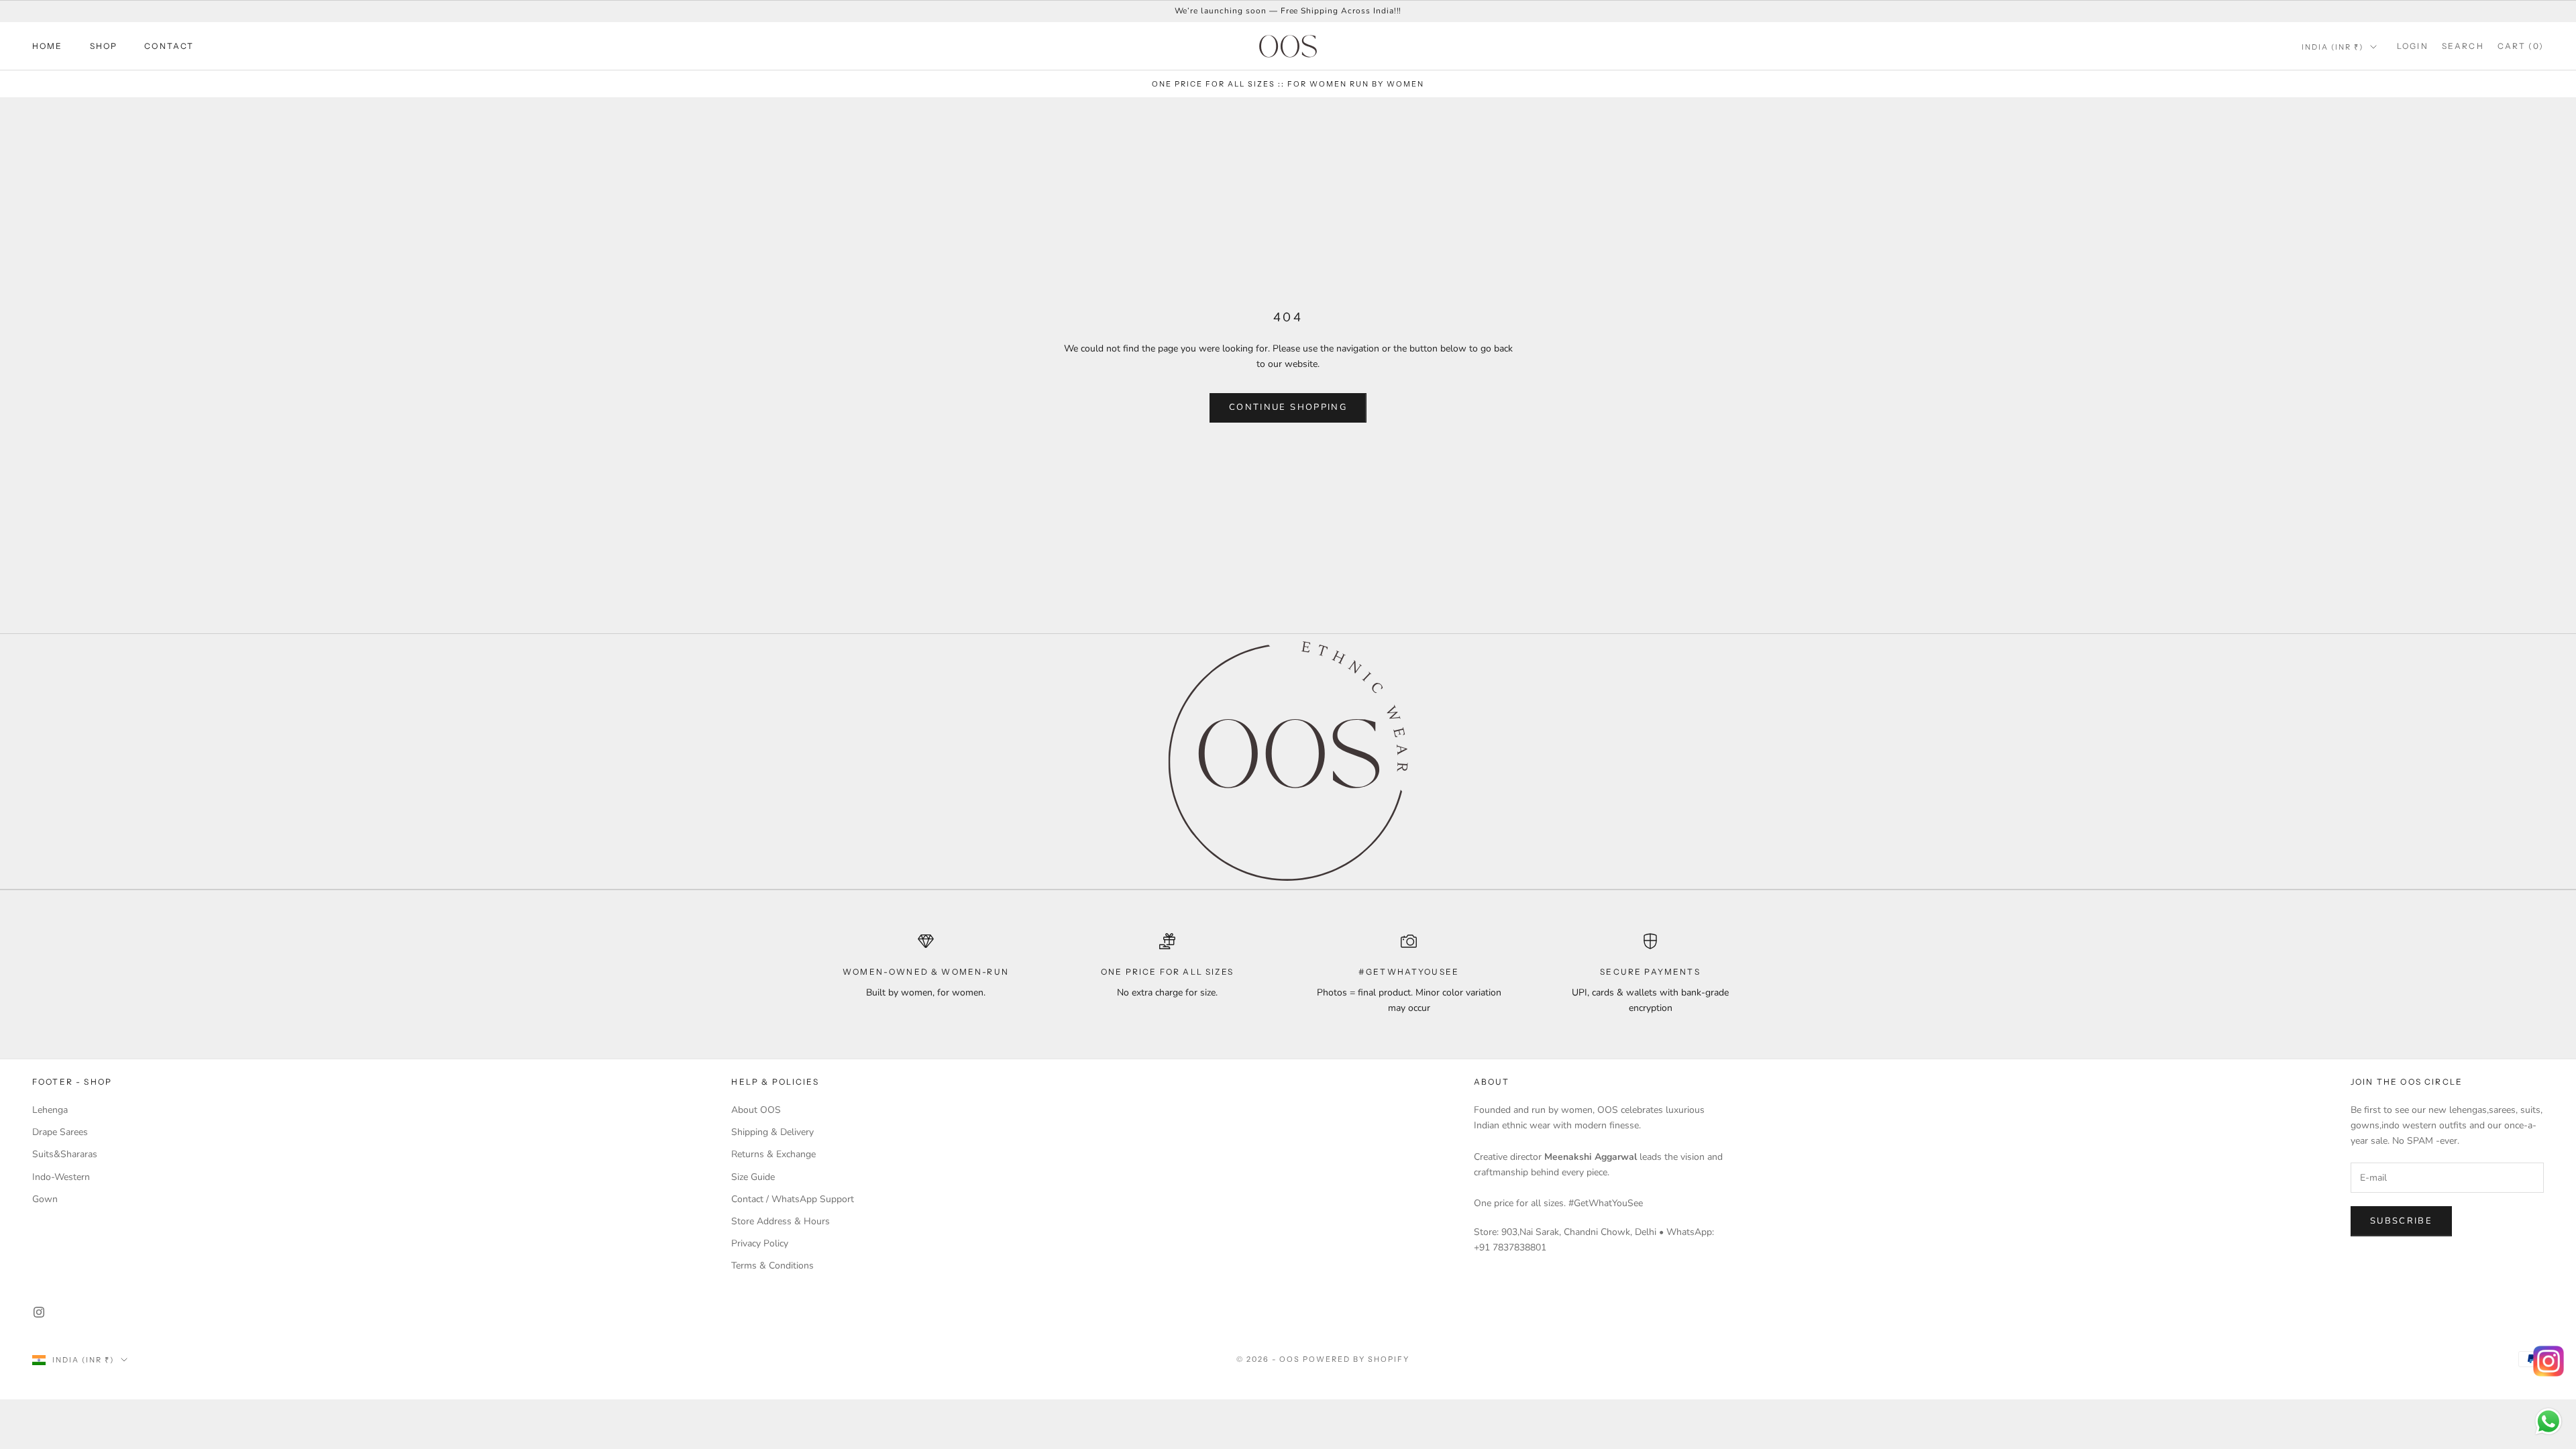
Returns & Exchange (773, 1154)
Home (48, 46)
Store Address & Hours (781, 1221)
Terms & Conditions (772, 1266)
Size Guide (753, 1177)
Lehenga (50, 1110)
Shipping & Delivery (772, 1132)
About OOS (756, 1110)
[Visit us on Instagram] (2548, 1361)
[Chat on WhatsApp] (2548, 1421)
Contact (169, 46)
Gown (45, 1199)
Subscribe (2401, 1221)
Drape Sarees (60, 1132)
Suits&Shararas (65, 1154)
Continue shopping (1288, 407)
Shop (104, 46)
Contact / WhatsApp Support (793, 1199)
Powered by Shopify (1356, 1359)
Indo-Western (61, 1177)
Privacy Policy (760, 1243)
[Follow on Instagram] (39, 1312)
